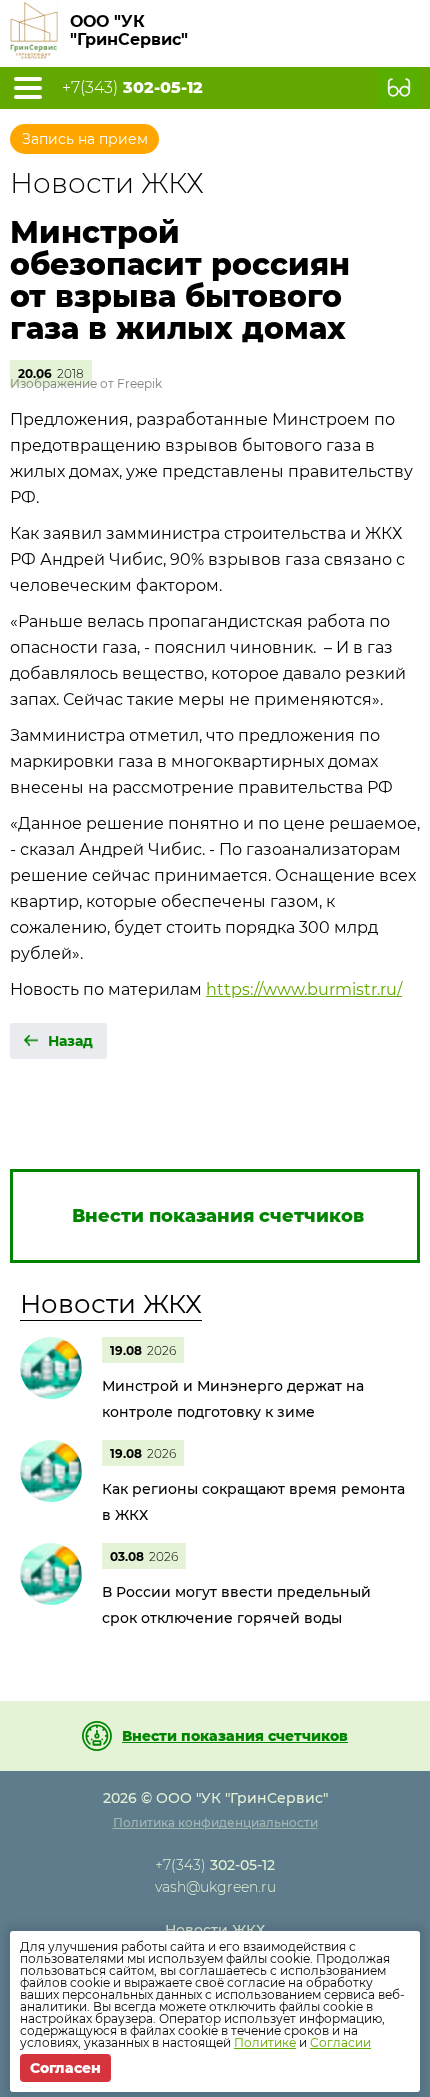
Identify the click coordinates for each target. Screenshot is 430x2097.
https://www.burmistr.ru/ (304, 989)
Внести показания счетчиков (235, 1736)
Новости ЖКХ (111, 1304)
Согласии (340, 2042)
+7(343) (132, 88)
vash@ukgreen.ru (215, 1887)
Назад (70, 1041)
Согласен (65, 2068)
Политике (265, 2042)
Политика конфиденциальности (215, 1822)
